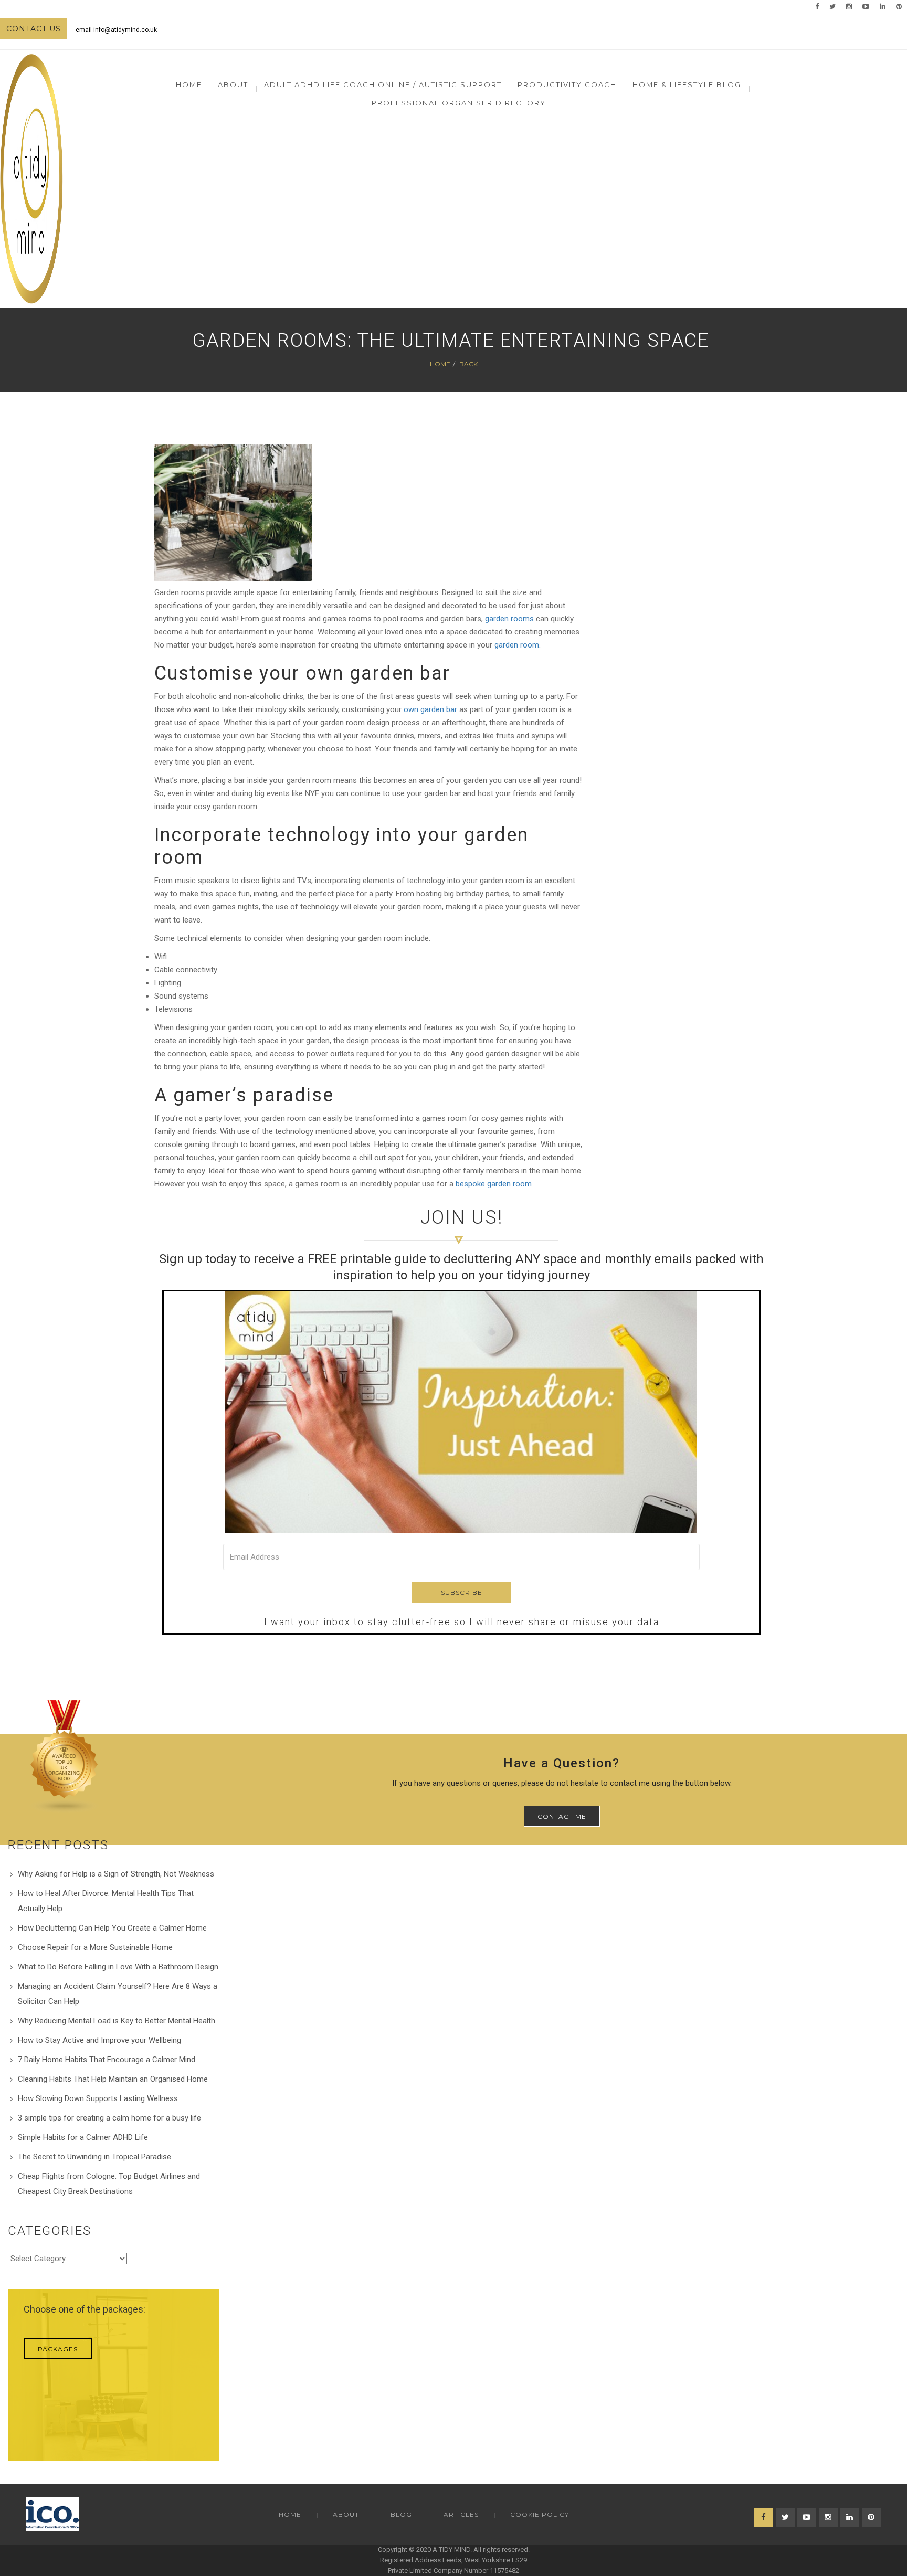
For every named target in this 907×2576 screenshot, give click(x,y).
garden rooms (509, 619)
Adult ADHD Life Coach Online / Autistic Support (383, 84)
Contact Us (34, 29)
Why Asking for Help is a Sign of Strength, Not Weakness (116, 1874)
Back (468, 364)
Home (189, 84)
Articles (461, 2514)
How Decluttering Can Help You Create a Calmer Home (112, 1928)
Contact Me (562, 1816)
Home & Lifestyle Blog (687, 84)
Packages (58, 2349)
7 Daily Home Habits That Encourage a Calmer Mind (107, 2060)
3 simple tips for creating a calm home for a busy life (109, 2118)
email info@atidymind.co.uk (116, 30)
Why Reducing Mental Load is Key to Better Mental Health (117, 2021)
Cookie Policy (540, 2514)
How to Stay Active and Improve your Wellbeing (99, 2040)
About (346, 2514)
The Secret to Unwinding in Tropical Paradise (94, 2157)
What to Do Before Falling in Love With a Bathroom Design (118, 1967)
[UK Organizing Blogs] (65, 1756)
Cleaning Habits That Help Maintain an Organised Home (113, 2079)
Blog (401, 2514)
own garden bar (430, 709)
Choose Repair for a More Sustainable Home (95, 1947)
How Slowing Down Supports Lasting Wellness (98, 2098)
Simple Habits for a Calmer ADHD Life (83, 2137)
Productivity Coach (567, 84)
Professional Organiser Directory (459, 103)
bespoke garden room (494, 1184)
